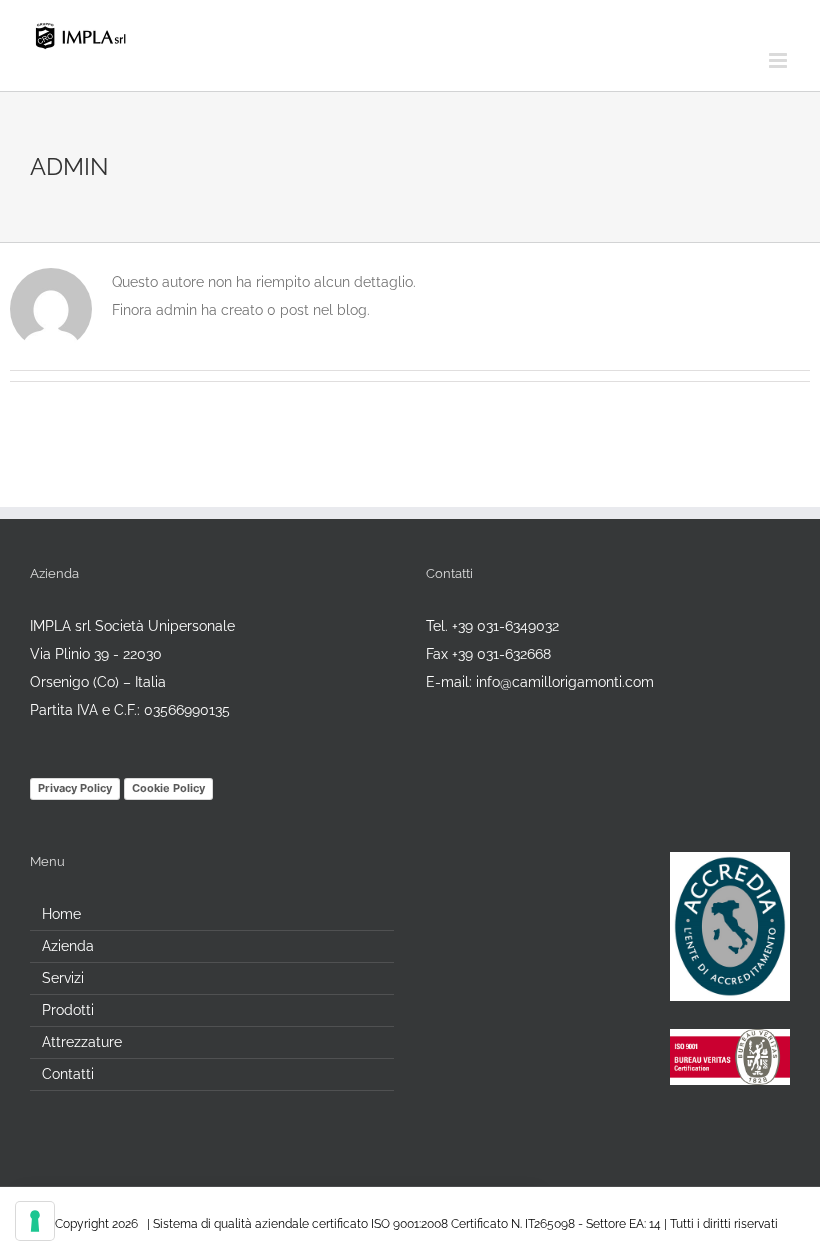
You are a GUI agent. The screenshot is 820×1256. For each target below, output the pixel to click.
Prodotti (68, 1010)
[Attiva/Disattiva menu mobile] (779, 60)
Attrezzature (82, 1042)
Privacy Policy (75, 788)
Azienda (68, 946)
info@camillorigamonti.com (565, 682)
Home (61, 914)
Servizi (63, 978)
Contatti (68, 1074)
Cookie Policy (168, 788)
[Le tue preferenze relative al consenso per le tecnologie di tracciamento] (35, 1221)
